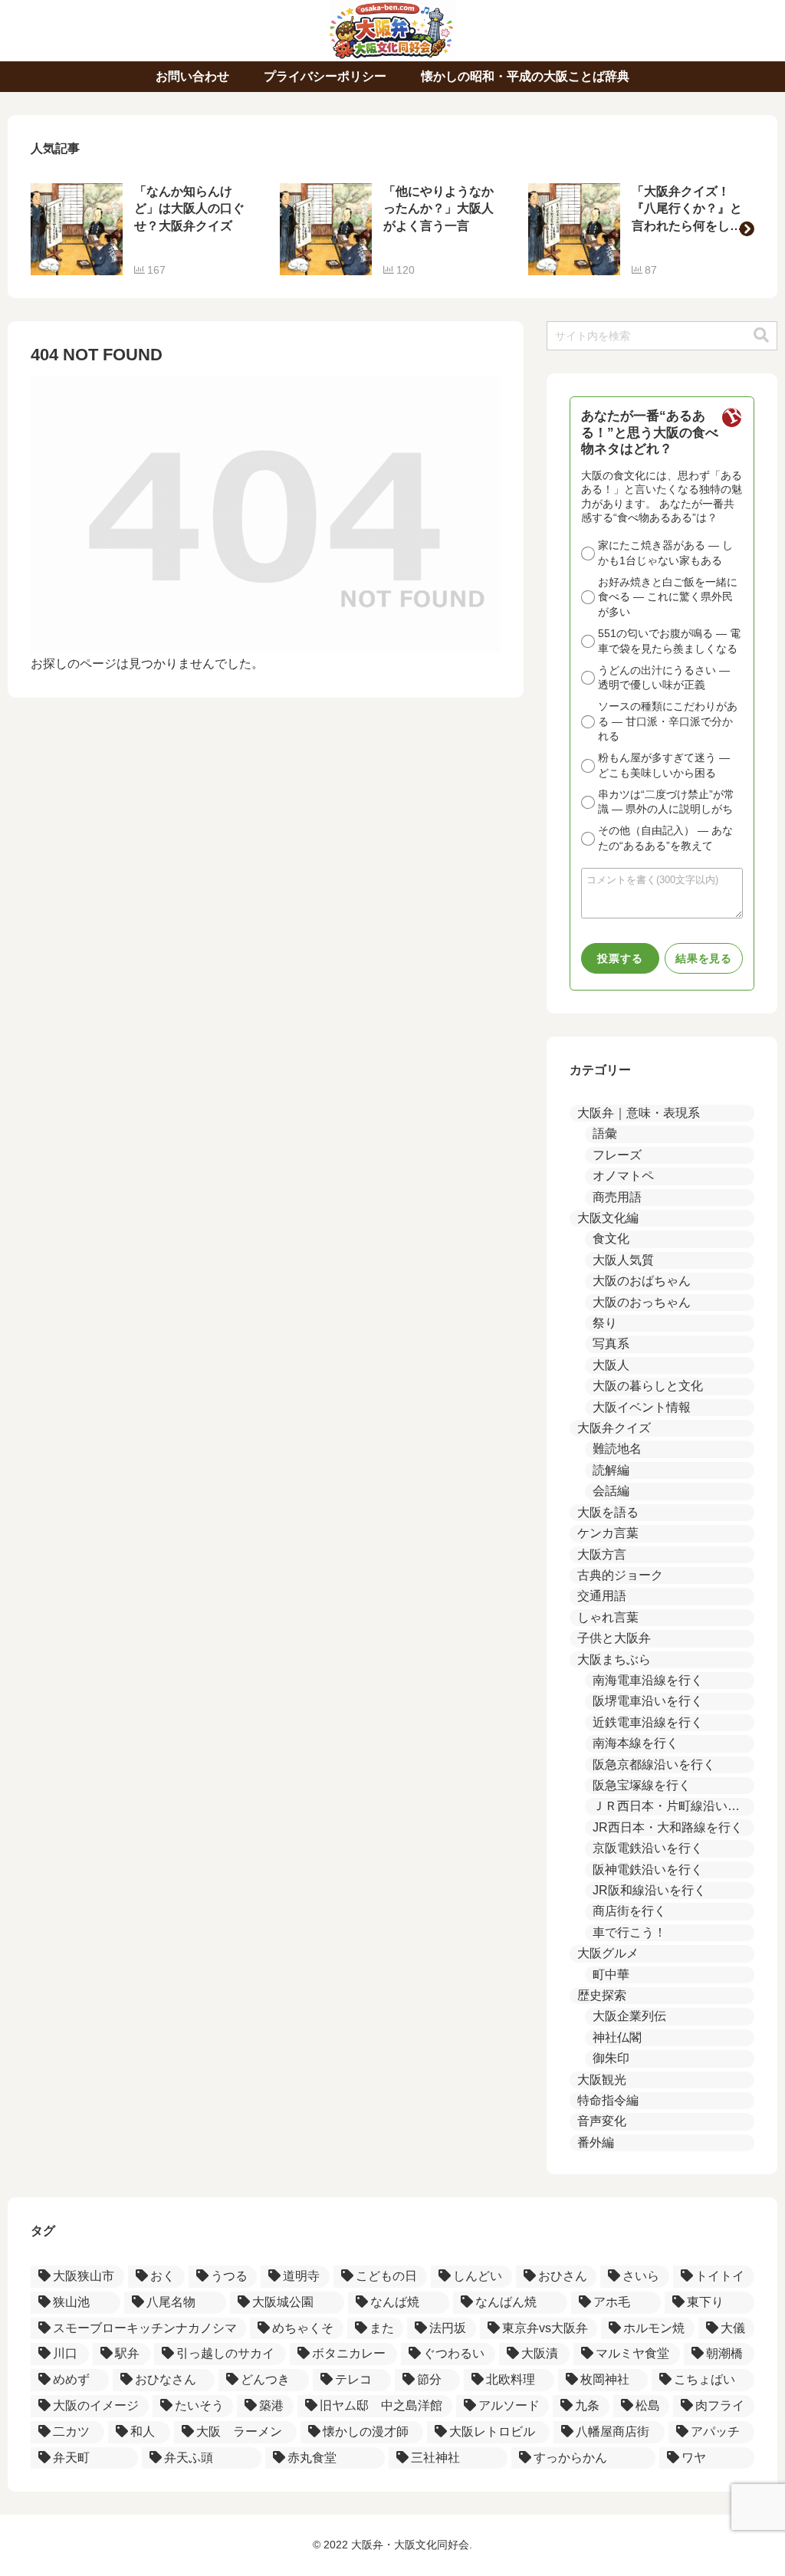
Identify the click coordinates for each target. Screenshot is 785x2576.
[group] (144, 229)
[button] (747, 229)
